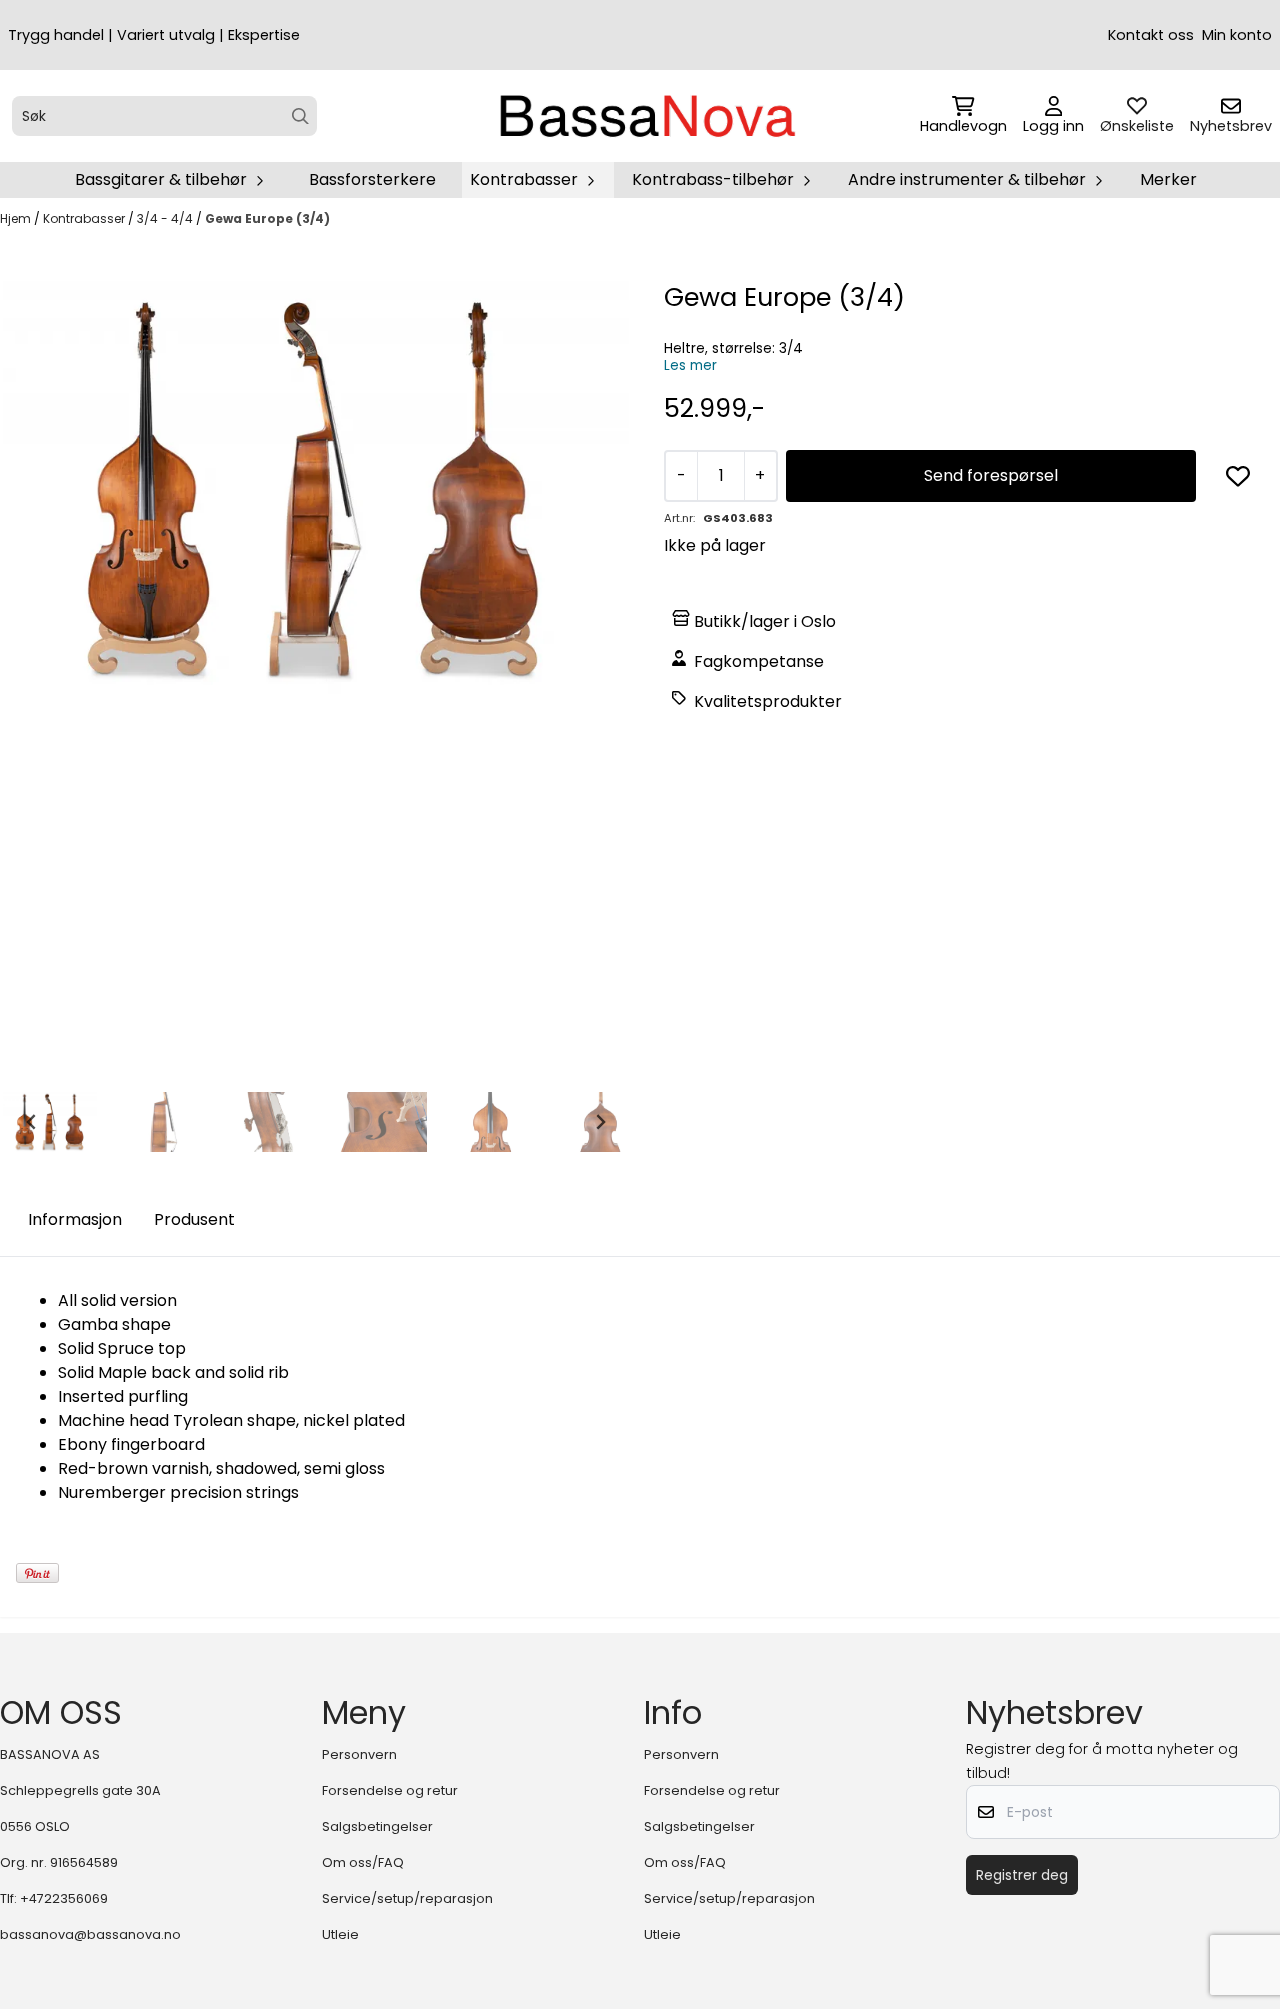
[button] (1238, 476)
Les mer (690, 365)
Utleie (340, 1934)
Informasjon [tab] (75, 1219)
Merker (1168, 179)
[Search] (300, 116)
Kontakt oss (1151, 35)
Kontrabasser (85, 218)
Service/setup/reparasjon (407, 1898)
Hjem (17, 218)
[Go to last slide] (32, 1122)
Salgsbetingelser (377, 1826)
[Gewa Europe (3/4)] (316, 489)
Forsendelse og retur (390, 1790)
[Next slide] (600, 1122)
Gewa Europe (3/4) (267, 218)
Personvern (359, 1754)
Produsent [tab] (194, 1219)
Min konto (1237, 35)
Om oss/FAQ (363, 1862)
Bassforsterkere (372, 179)
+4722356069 (64, 1898)
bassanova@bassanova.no (90, 1934)
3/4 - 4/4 (166, 218)
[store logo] (646, 116)
